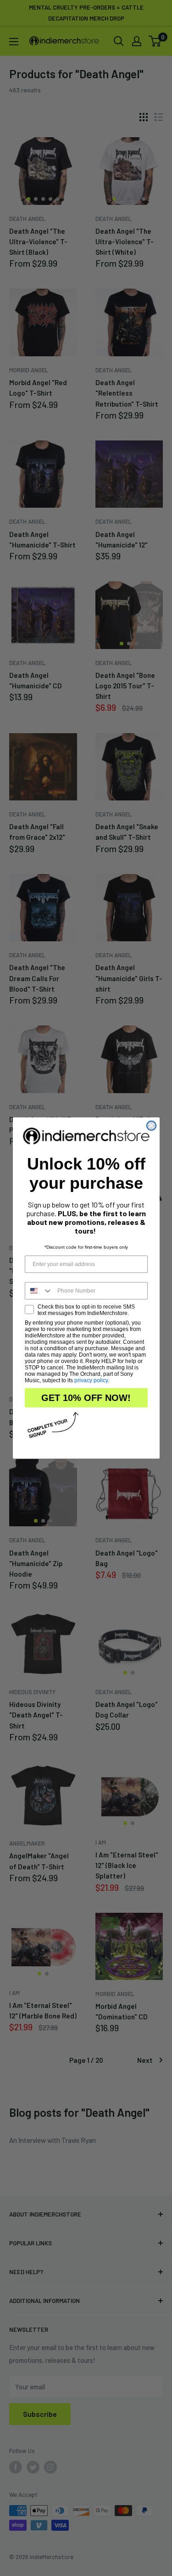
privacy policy (91, 1380)
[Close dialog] (151, 1126)
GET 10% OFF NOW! (86, 1398)
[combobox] (39, 1291)
